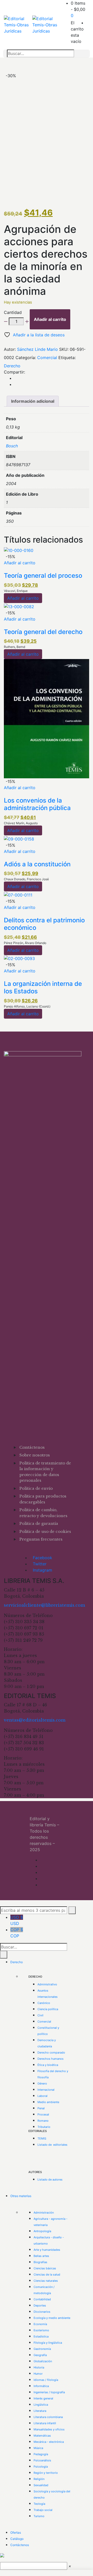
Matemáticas (42, 2436)
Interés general (43, 2398)
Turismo (39, 2516)
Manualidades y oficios (49, 2429)
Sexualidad (41, 2485)
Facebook (42, 1558)
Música (38, 2448)
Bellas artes (41, 2256)
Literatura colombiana (48, 2417)
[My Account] (88, 23)
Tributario (44, 2127)
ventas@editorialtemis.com (35, 1720)
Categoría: (26, 358)
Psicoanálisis (42, 2460)
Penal (41, 2108)
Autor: (10, 349)
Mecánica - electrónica (49, 2442)
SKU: (64, 349)
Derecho (12, 366)
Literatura (40, 2411)
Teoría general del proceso (43, 576)
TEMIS (42, 2138)
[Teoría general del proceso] (19, 550)
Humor (38, 2374)
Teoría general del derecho (43, 632)
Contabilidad (42, 2299)
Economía (40, 2324)
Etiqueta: (67, 358)
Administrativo (47, 1984)
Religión (39, 2479)
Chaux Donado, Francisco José (26, 879)
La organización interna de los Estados (43, 987)
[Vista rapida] (5, 569)
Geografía (40, 2355)
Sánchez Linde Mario (37, 349)
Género (42, 2083)
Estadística (41, 2336)
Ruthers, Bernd (14, 647)
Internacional (46, 2090)
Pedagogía (41, 2454)
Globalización (43, 2361)
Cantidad (13, 312)
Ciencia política (48, 2009)
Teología (39, 2504)
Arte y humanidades (47, 2250)
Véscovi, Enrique (16, 591)
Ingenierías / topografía (49, 2392)
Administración (44, 2213)
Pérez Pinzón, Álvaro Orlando (25, 943)
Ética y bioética (48, 2065)
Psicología (41, 2467)
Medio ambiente (48, 2102)
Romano (43, 2121)
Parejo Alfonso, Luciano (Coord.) (27, 1006)
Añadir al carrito (50, 319)
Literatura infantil (45, 2423)
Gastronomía (42, 2349)
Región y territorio (46, 2473)
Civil (40, 2015)
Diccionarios (42, 2312)
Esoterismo (41, 2330)
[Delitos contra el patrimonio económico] (18, 894)
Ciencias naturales (46, 2281)
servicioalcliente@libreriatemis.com (44, 1605)
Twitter (40, 1564)
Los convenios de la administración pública (37, 804)
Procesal (43, 2114)
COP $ (17, 1933)
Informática (41, 2386)
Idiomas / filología (46, 2380)
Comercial (47, 358)
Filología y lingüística (48, 2343)
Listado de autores (50, 2179)
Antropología (42, 2231)
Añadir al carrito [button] (20, 563)
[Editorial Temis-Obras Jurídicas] (18, 25)
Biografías (40, 2262)
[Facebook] (16, 378)
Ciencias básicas (45, 2268)
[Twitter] (16, 384)
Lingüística (41, 2405)
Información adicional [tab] (33, 401)
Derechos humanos (51, 2059)
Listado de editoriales (52, 2145)
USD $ (17, 1920)
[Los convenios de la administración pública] (47, 718)
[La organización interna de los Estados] (19, 958)
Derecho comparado (51, 2052)
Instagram (42, 1570)
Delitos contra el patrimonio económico (44, 924)
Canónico (44, 2003)
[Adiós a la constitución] (19, 838)
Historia (39, 2367)
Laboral (42, 2096)
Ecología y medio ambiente (52, 2318)
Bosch (12, 446)
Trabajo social (43, 2510)
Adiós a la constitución (37, 864)
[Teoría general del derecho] (19, 606)
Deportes (40, 2305)
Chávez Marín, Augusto (21, 823)
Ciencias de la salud (47, 2274)
